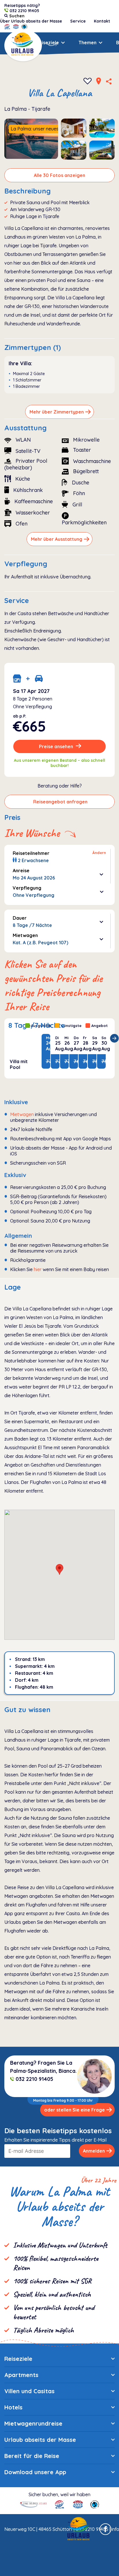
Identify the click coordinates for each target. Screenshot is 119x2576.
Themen (88, 43)
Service (78, 21)
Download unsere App (35, 2472)
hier (38, 1269)
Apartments (21, 2375)
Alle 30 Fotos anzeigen (59, 175)
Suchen (14, 43)
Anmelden (94, 2151)
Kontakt (102, 21)
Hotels (13, 2407)
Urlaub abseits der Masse (40, 2440)
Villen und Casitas (29, 2391)
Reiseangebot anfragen (60, 802)
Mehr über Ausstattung (57, 539)
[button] (59, 1569)
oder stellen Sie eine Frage (75, 2110)
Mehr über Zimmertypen (57, 412)
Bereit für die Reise (32, 2456)
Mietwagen (22, 1114)
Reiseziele (47, 43)
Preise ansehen (57, 746)
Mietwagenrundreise (33, 2423)
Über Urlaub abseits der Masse (31, 21)
